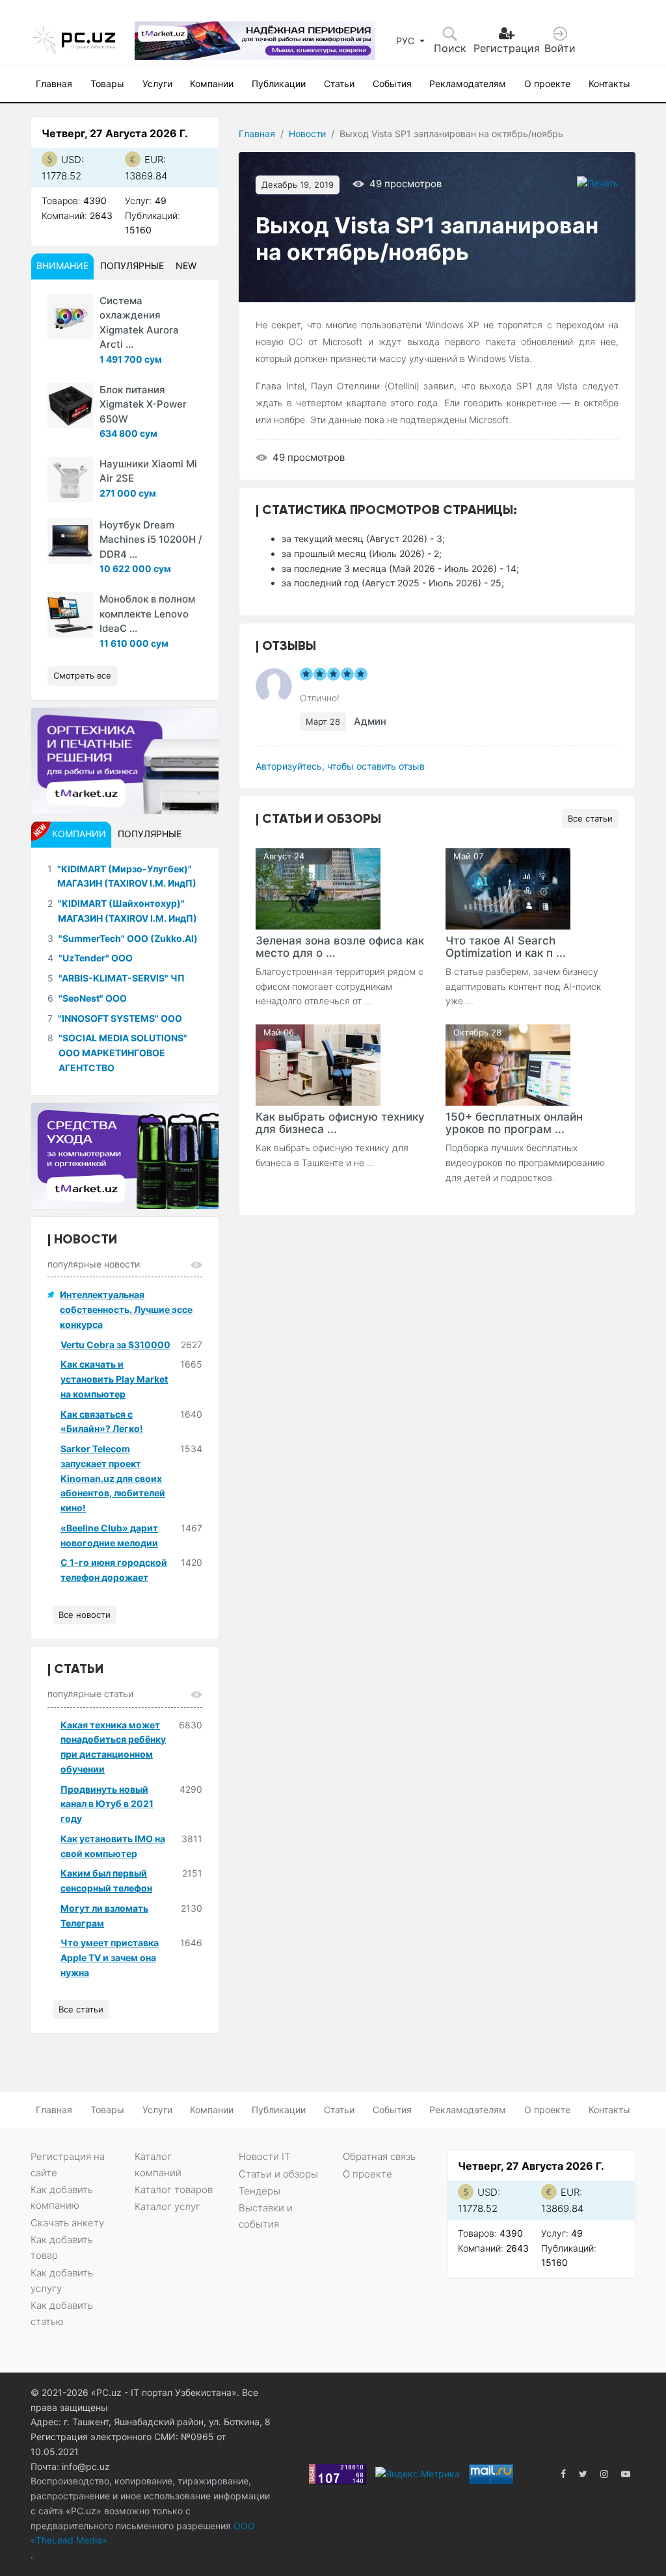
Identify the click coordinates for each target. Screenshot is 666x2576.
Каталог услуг (167, 2206)
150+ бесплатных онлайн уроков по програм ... (514, 1123)
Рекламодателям (468, 84)
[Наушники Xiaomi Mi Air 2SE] (70, 480)
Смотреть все (82, 675)
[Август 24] (318, 888)
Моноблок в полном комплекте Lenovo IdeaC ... (147, 614)
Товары (107, 84)
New (186, 266)
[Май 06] (318, 1064)
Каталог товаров (174, 2190)
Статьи (339, 84)
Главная (54, 84)
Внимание (62, 266)
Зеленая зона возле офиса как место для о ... (340, 947)
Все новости (85, 1615)
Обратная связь (379, 2156)
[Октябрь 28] (508, 1064)
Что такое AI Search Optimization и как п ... (506, 947)
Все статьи (590, 818)
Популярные (132, 266)
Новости (307, 134)
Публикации (279, 84)
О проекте (547, 84)
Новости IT (264, 2156)
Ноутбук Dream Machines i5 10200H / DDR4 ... (151, 540)
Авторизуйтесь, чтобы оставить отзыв (340, 766)
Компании (212, 84)
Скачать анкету (67, 2223)
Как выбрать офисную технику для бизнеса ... (340, 1123)
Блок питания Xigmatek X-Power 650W (143, 404)
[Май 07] (508, 888)
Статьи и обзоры (278, 2174)
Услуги (157, 84)
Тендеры (260, 2191)
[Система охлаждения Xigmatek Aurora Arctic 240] (70, 317)
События (392, 84)
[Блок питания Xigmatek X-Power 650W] (70, 406)
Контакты (609, 84)
